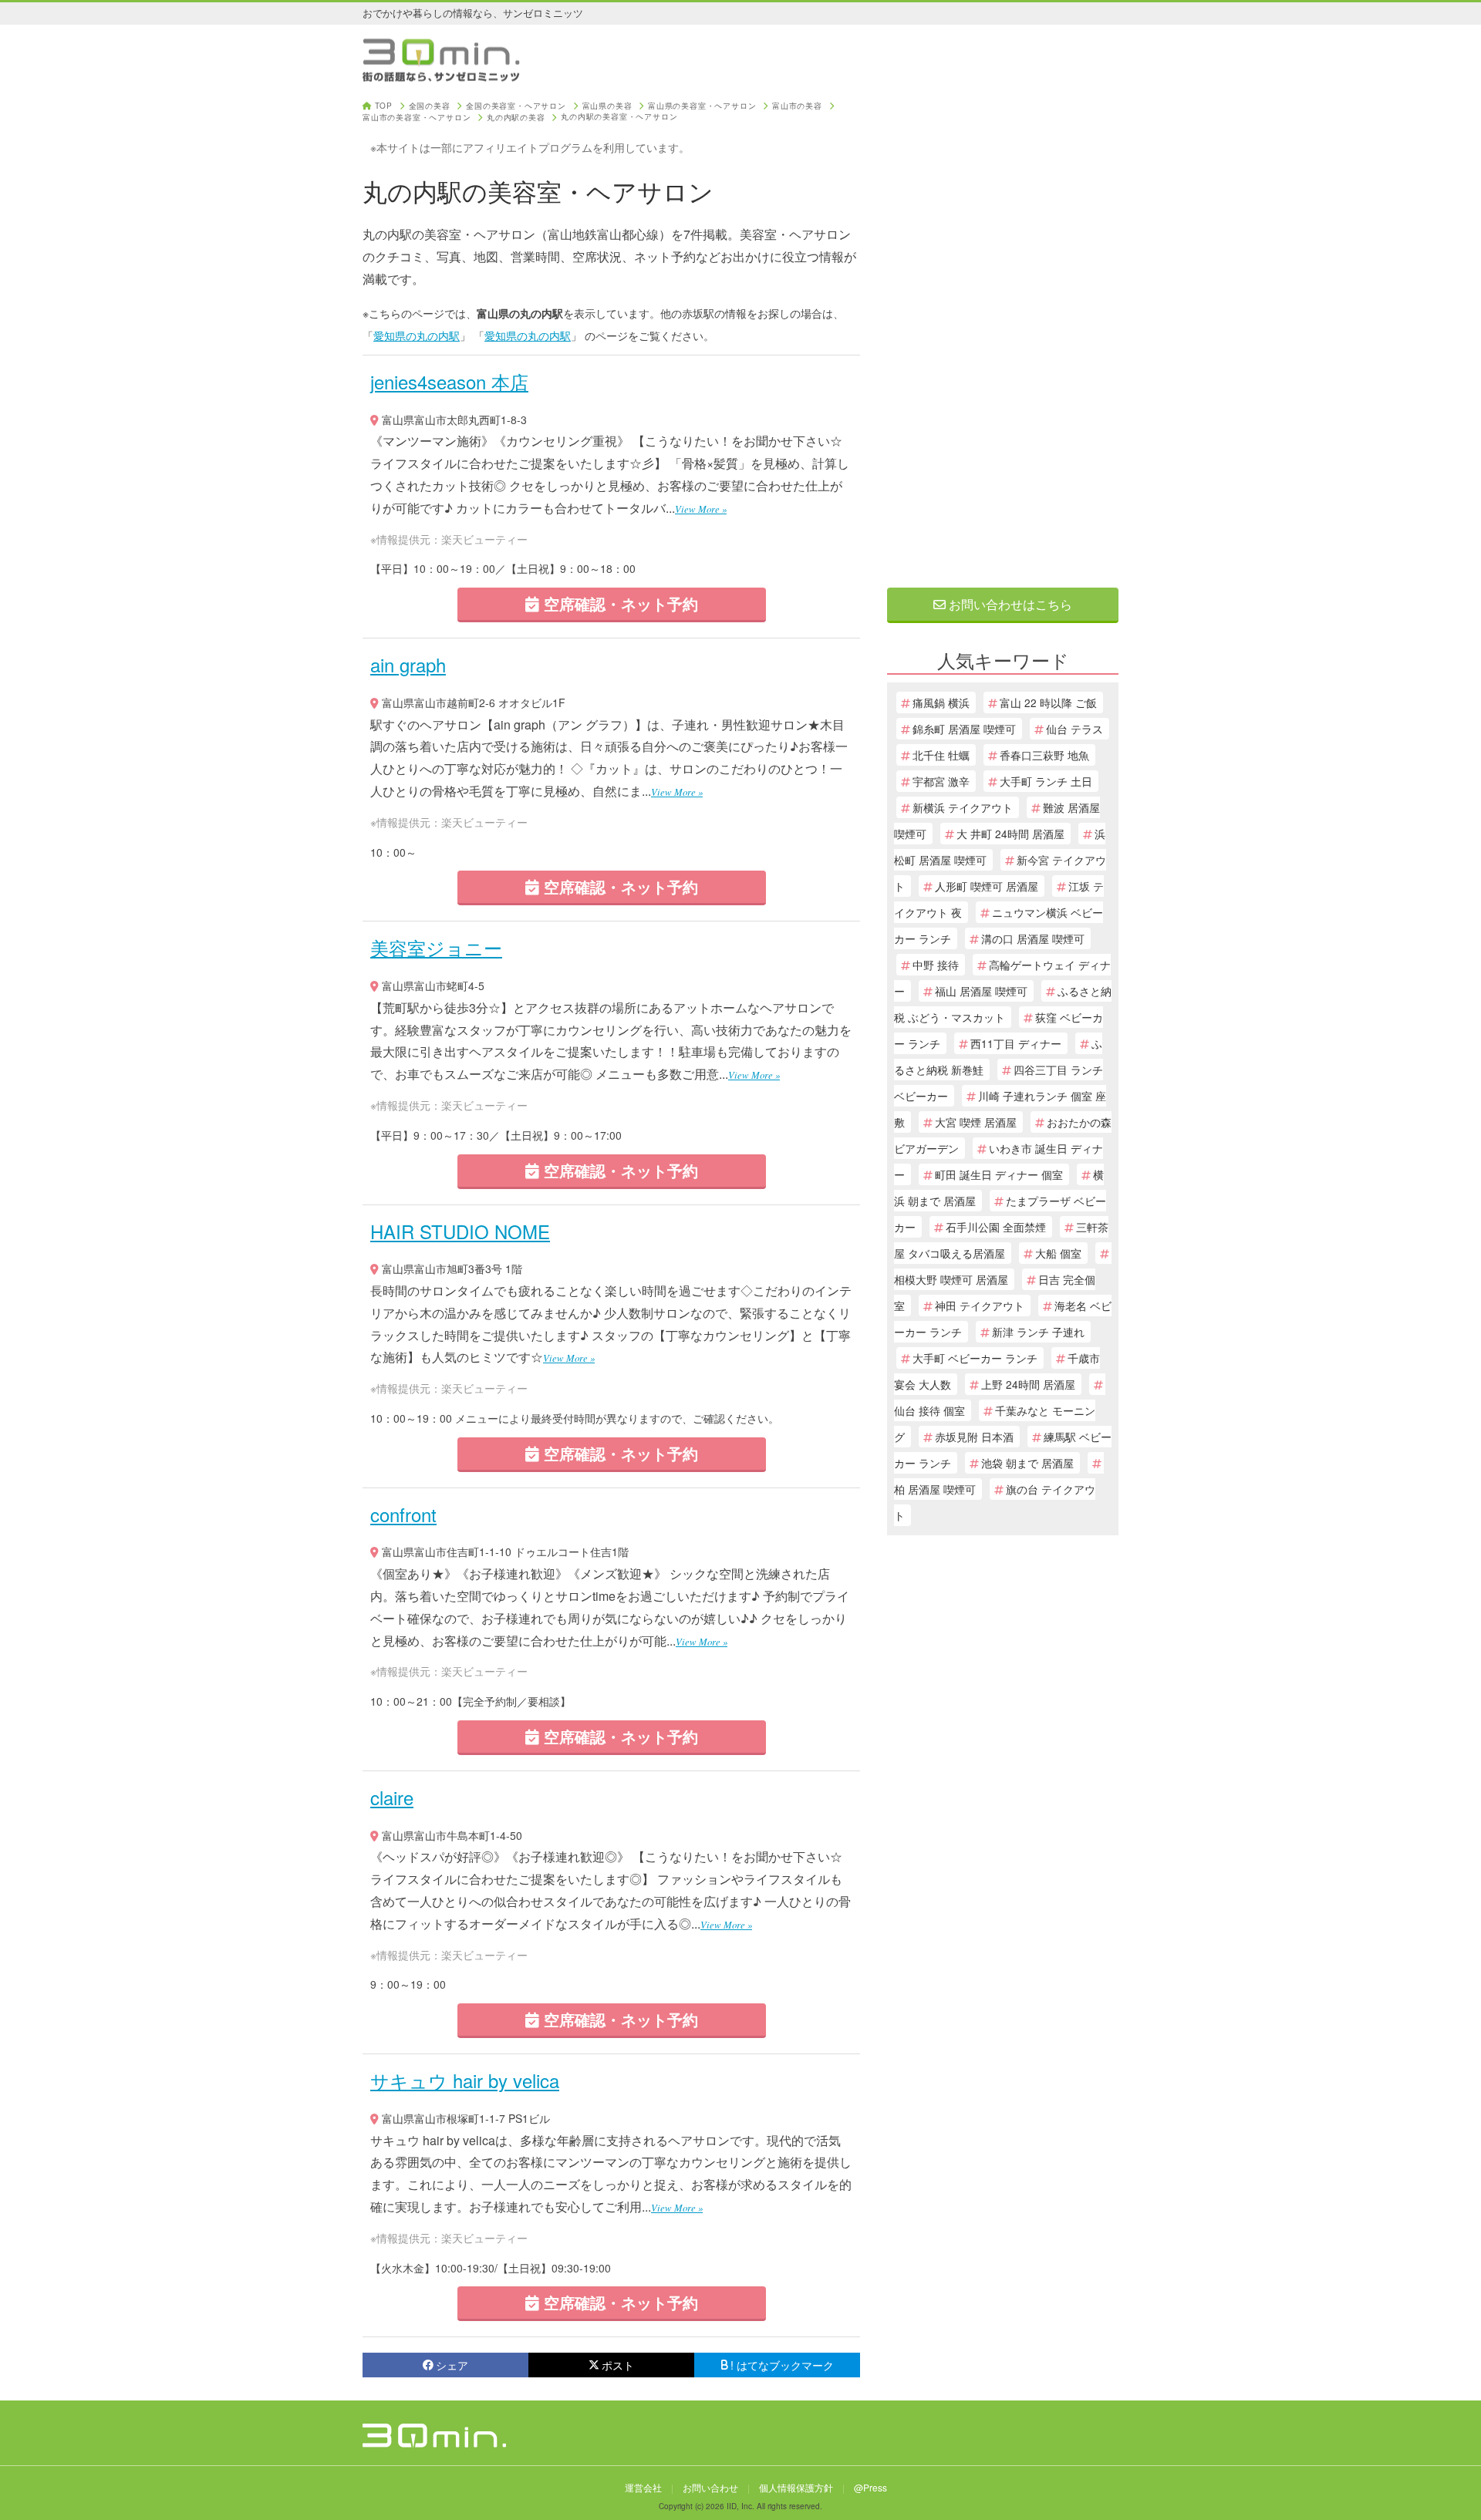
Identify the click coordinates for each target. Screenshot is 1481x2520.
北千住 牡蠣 (941, 755)
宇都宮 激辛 (941, 781)
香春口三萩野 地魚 (1044, 755)
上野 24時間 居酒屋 (1028, 1384)
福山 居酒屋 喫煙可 (981, 991)
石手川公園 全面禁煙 (996, 1227)
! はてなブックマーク (782, 2365)
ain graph (408, 664)
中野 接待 (936, 965)
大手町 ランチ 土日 (1046, 781)
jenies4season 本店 (449, 381)
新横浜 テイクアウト (963, 807)
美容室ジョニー (436, 947)
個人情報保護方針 (796, 2487)
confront (403, 1514)
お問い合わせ (710, 2487)
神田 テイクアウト (980, 1305)
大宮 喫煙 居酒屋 (976, 1122)
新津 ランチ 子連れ (1038, 1332)
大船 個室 (1058, 1253)
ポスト (618, 2365)
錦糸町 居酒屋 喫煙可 (964, 729)
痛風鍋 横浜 (941, 702)
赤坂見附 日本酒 (974, 1437)
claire (392, 1797)
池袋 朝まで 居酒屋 (1027, 1463)
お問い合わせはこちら (1009, 604)
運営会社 (643, 2487)
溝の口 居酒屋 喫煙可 (1033, 938)
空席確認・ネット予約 (619, 603)
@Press (870, 2487)
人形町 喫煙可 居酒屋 (987, 886)
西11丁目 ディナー (1016, 1043)
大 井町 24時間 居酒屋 (1010, 834)
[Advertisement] (1003, 333)
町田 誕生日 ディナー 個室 (999, 1174)
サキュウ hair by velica (465, 2080)
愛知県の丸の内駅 (417, 335)
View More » (701, 509)
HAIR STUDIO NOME (460, 1231)
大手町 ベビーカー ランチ (975, 1358)
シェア (452, 2365)
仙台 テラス (1074, 729)
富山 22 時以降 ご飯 (1048, 702)
